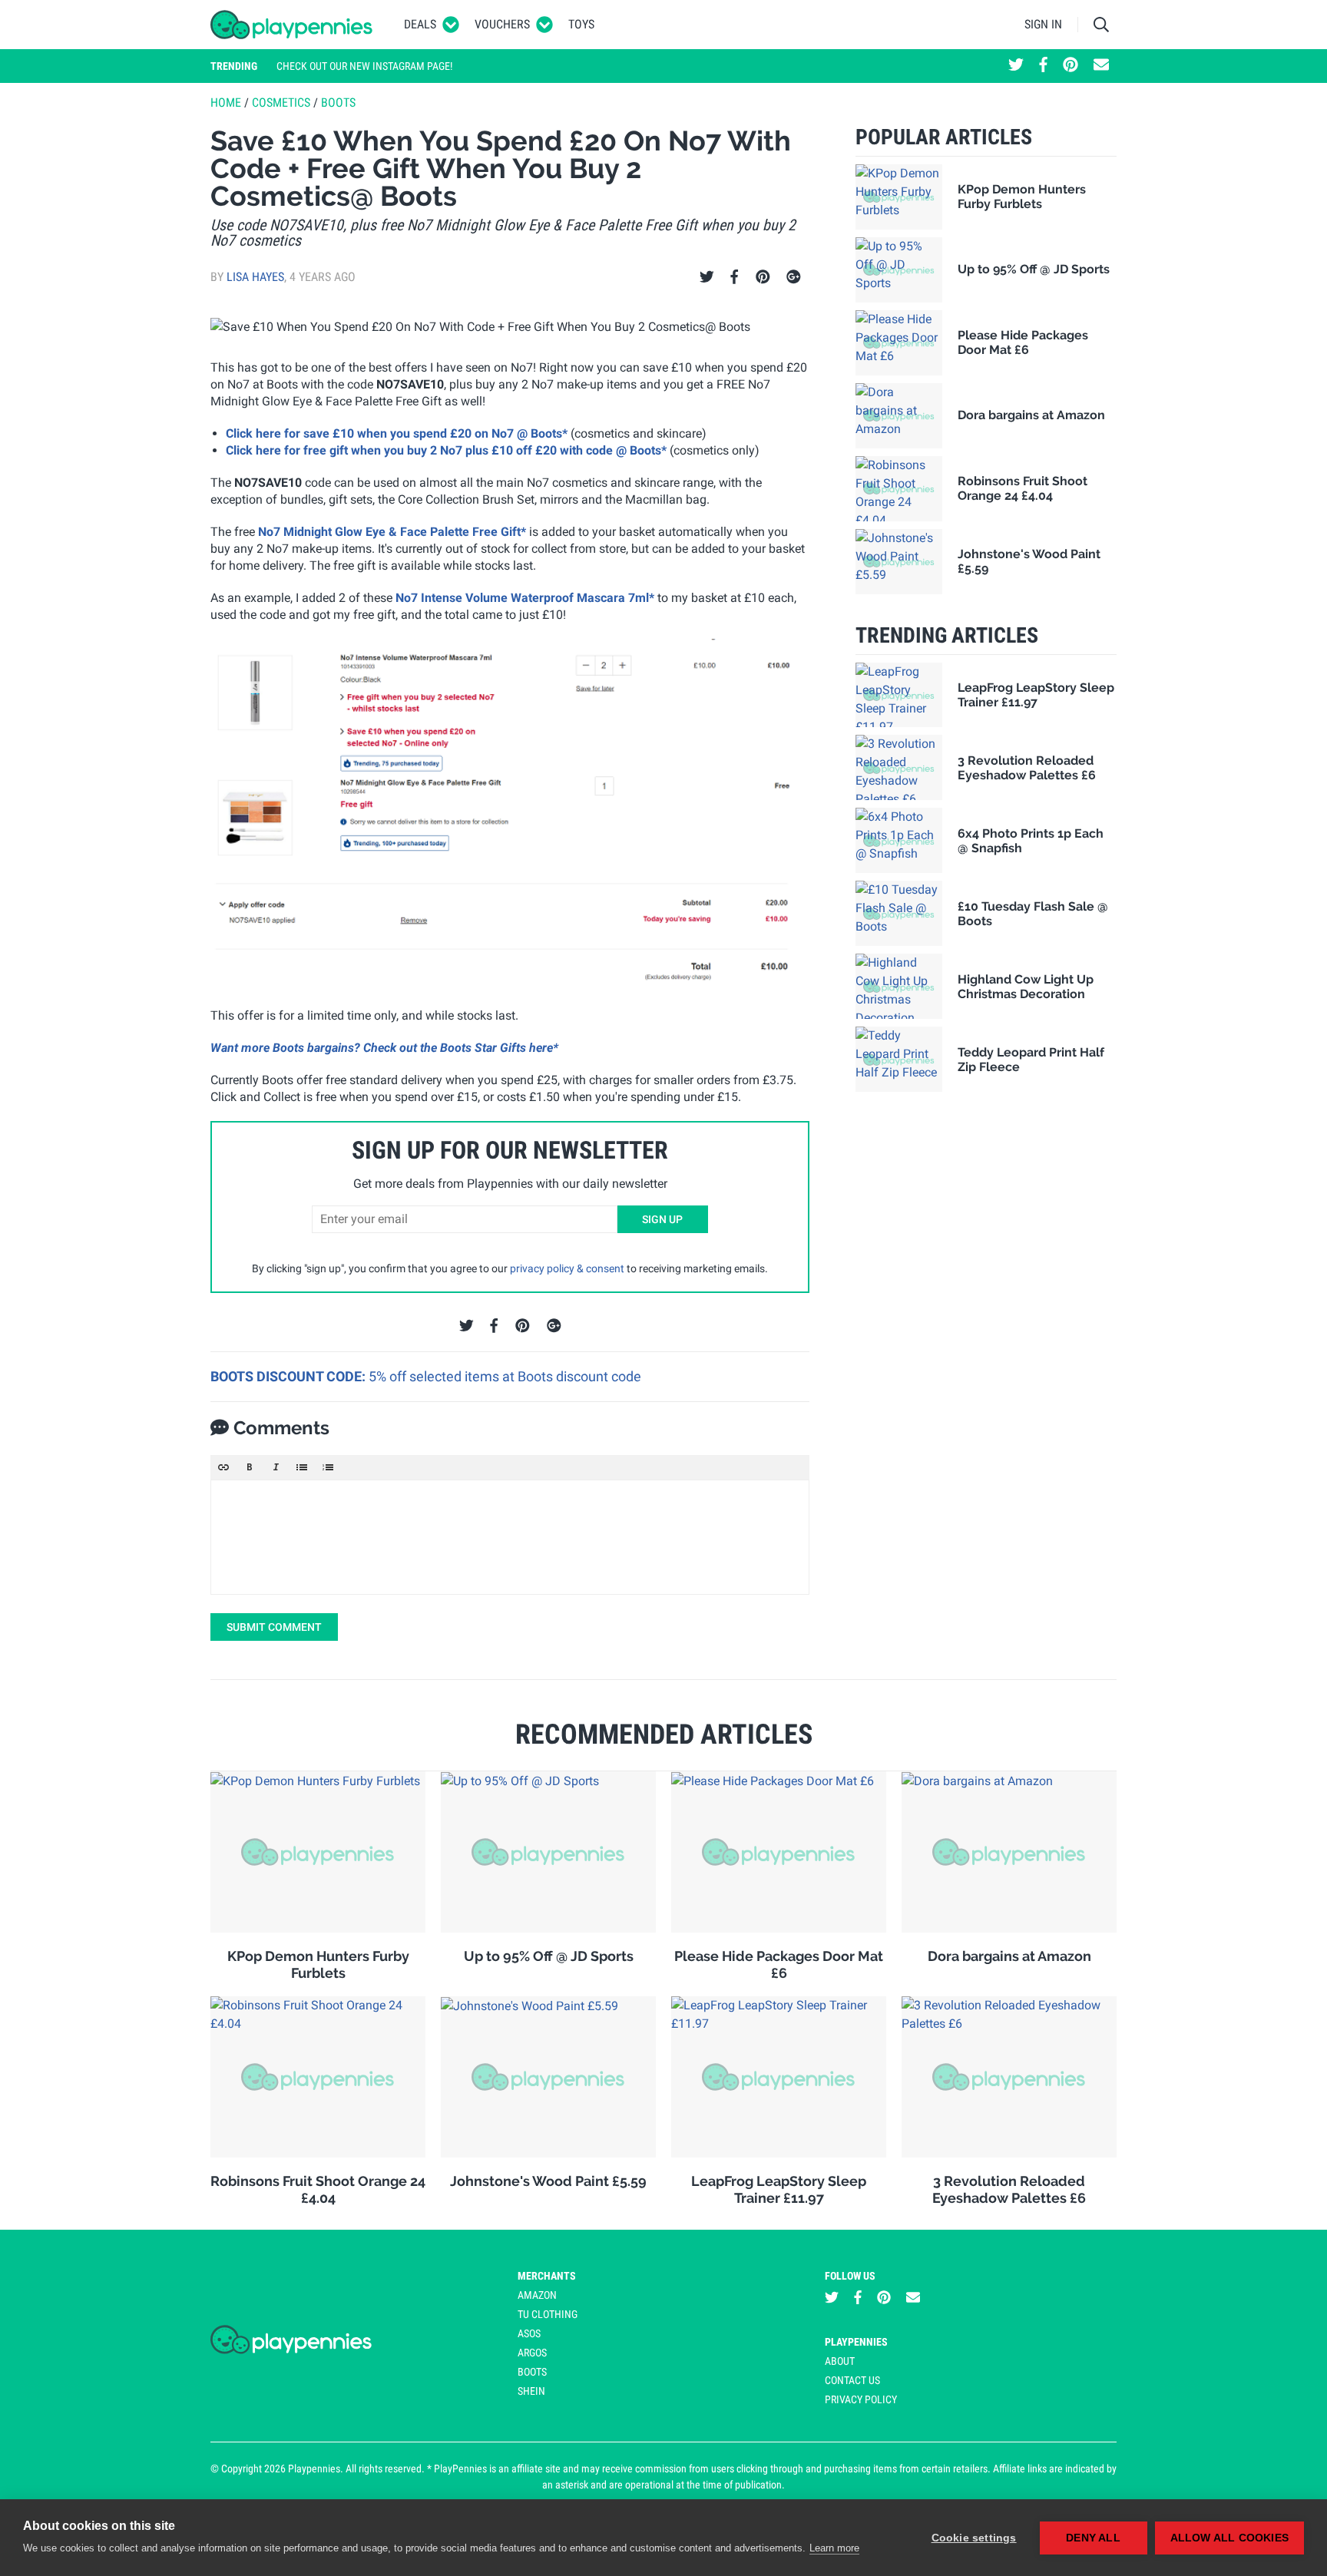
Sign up (662, 1219)
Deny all (1093, 2538)
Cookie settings (974, 2538)
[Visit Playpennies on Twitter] (1016, 66)
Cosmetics (281, 103)
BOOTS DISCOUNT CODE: (290, 1376)
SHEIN (531, 2391)
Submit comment (274, 1627)
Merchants (547, 2276)
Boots (338, 103)
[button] (223, 1467)
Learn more (834, 2548)
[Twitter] (707, 277)
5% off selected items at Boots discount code (505, 1376)
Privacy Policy (861, 2399)
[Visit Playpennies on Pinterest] (1071, 66)
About (840, 2361)
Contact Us (852, 2380)
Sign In (1043, 24)
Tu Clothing (548, 2314)
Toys (581, 24)
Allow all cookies (1229, 2538)
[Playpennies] (292, 25)
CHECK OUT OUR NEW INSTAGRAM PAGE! (364, 66)
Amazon (537, 2295)
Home (226, 103)
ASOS (529, 2333)
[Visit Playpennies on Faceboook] (1043, 66)
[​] (510, 1537)
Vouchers (502, 24)
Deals (420, 24)
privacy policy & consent (567, 1268)
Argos (532, 2353)
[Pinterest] (763, 277)
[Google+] (794, 277)
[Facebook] (734, 277)
